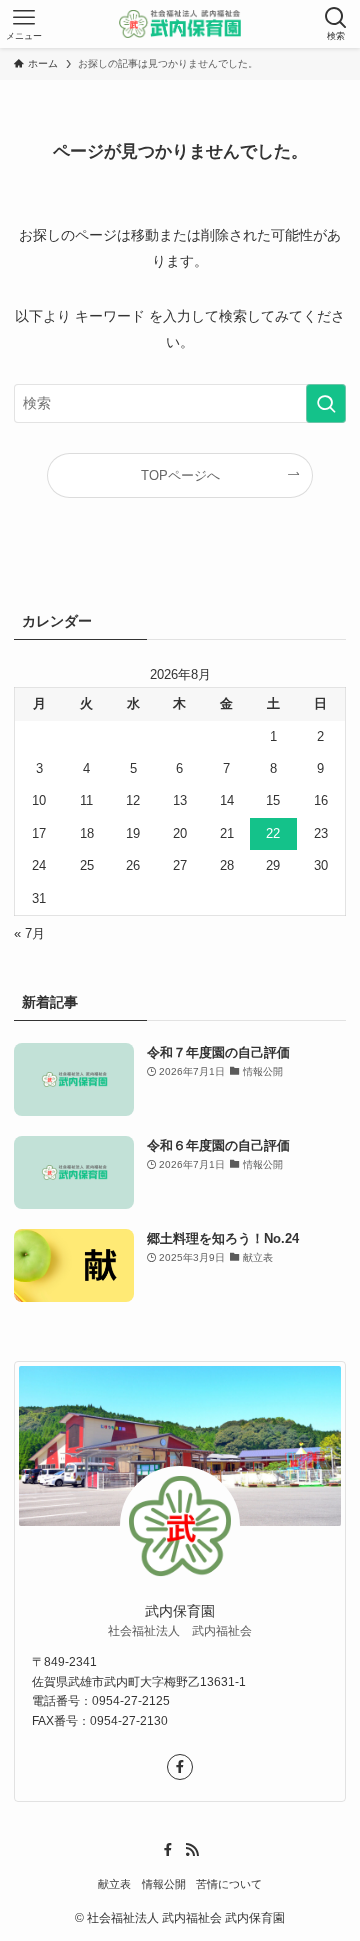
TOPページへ (180, 475)
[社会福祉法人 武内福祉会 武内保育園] (180, 24)
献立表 (114, 1884)
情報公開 (164, 1884)
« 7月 (29, 933)
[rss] (192, 1850)
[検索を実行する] (326, 403)
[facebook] (180, 1767)
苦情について (229, 1884)
